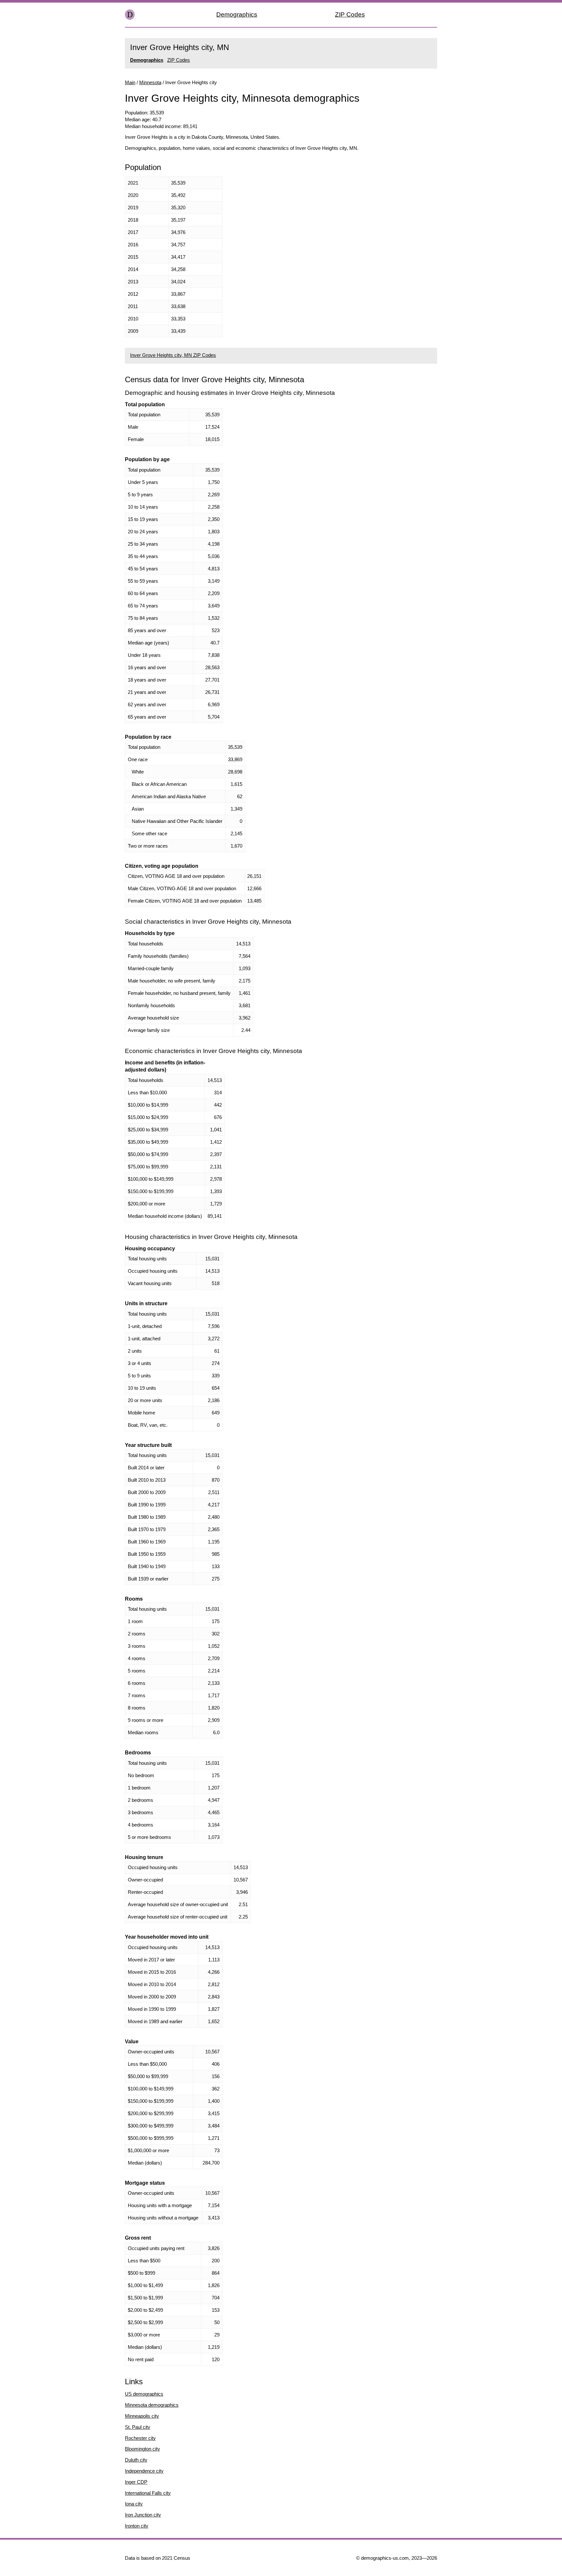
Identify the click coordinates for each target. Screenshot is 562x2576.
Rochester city (140, 2438)
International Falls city (148, 2493)
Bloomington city (142, 2449)
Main (130, 82)
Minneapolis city (142, 2416)
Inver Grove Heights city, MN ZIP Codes (173, 355)
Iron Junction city (143, 2515)
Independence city (144, 2471)
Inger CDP (136, 2482)
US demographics (144, 2394)
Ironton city (137, 2526)
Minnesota (150, 82)
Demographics (237, 14)
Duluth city (136, 2460)
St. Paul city (138, 2427)
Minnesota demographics (152, 2405)
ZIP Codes (350, 14)
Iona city (134, 2504)
